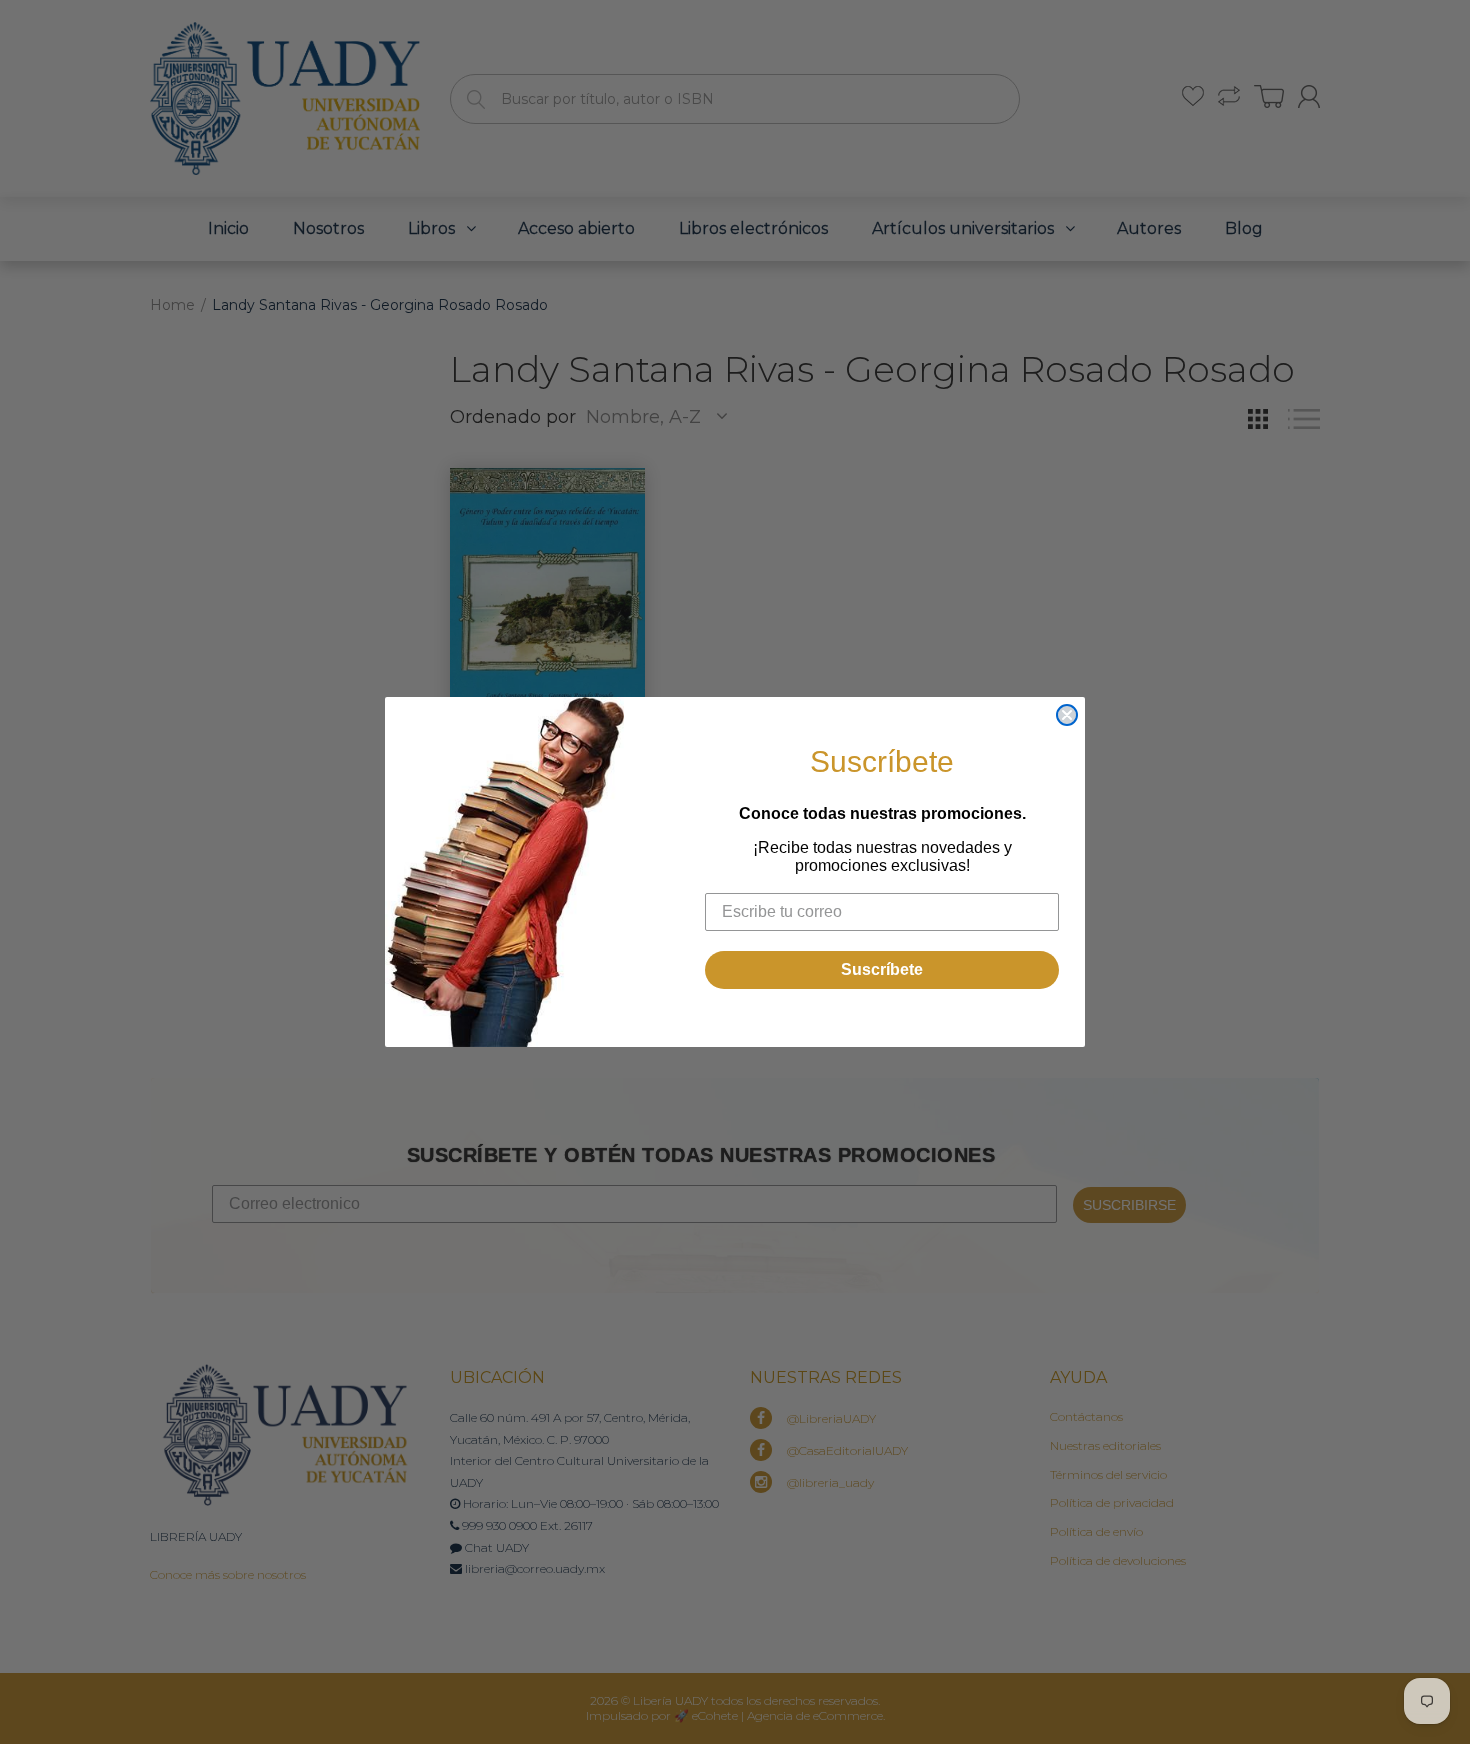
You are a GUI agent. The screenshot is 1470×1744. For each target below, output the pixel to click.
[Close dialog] (1067, 715)
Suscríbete (882, 969)
